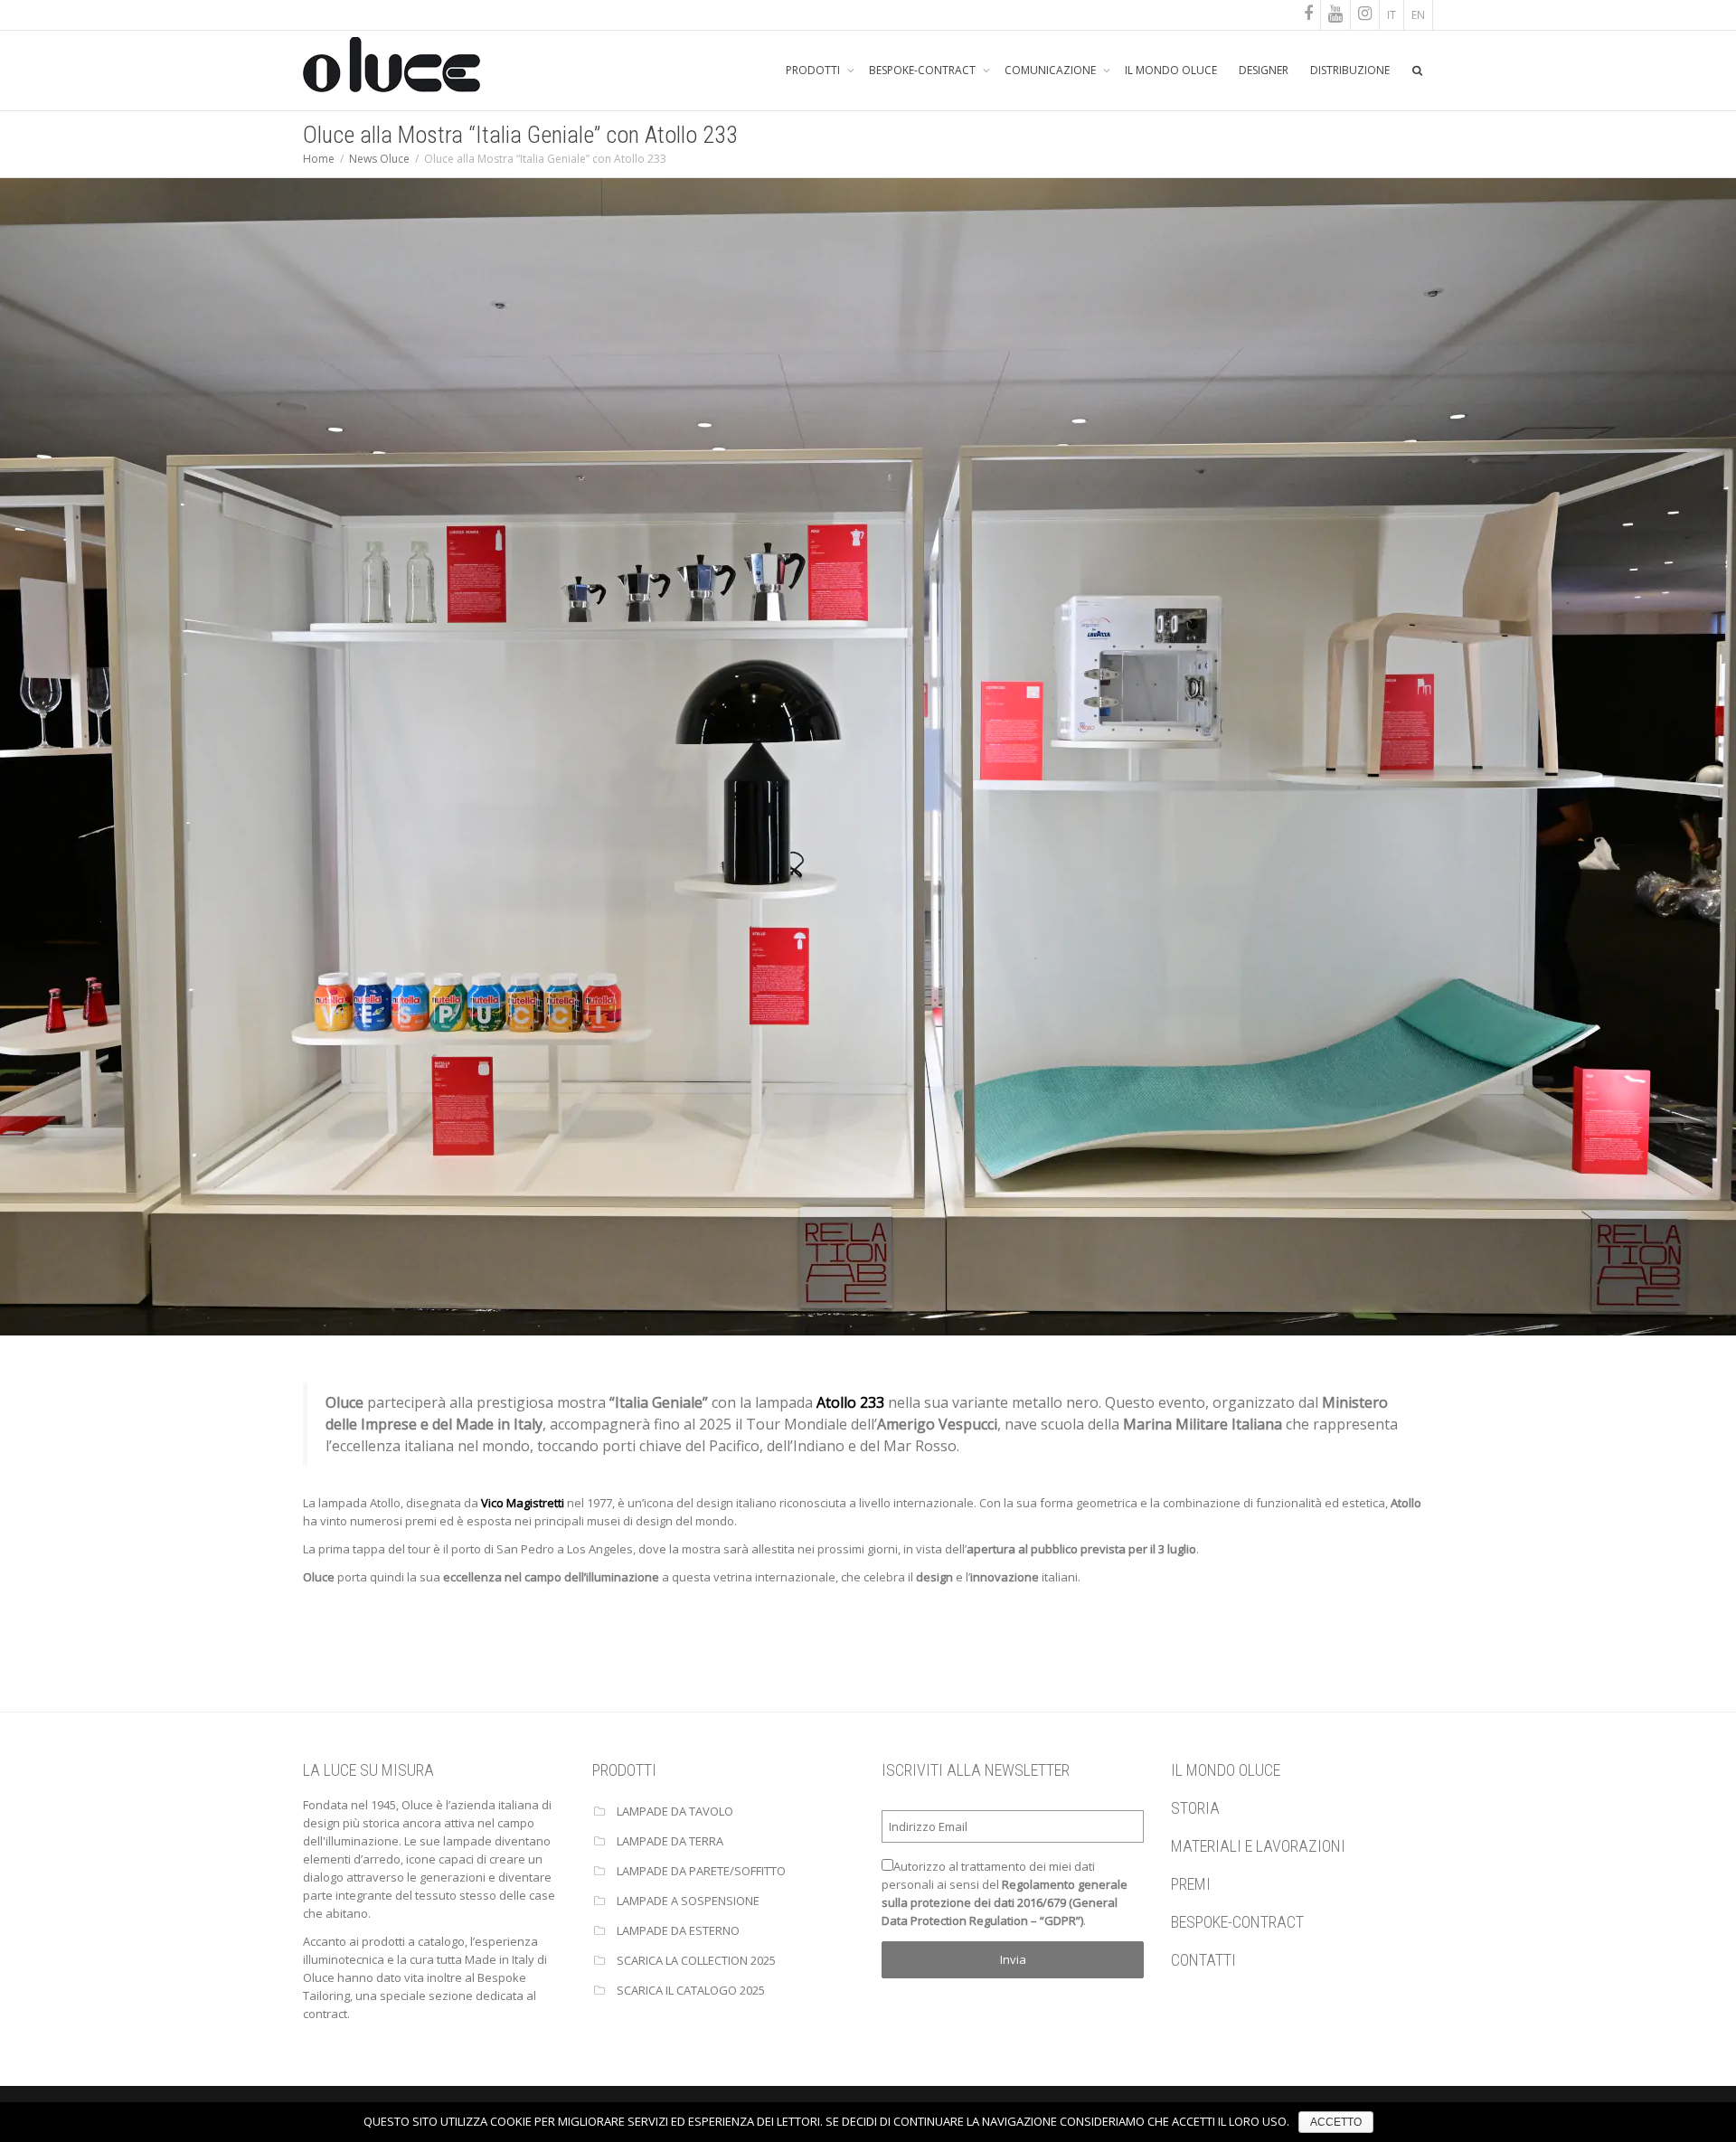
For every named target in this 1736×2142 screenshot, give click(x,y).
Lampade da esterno (678, 1930)
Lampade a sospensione (688, 1901)
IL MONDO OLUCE (1171, 70)
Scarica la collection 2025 (696, 1960)
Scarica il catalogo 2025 (691, 1990)
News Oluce (379, 159)
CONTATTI (1203, 1960)
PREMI (1191, 1884)
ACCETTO (1336, 2122)
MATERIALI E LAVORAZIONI (1258, 1846)
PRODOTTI (814, 70)
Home (319, 159)
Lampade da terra (670, 1841)
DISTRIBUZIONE (1350, 70)
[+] (868, 755)
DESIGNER (1264, 70)
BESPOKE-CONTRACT (924, 70)
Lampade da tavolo (675, 1811)
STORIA (1195, 1808)
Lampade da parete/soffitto (701, 1871)
